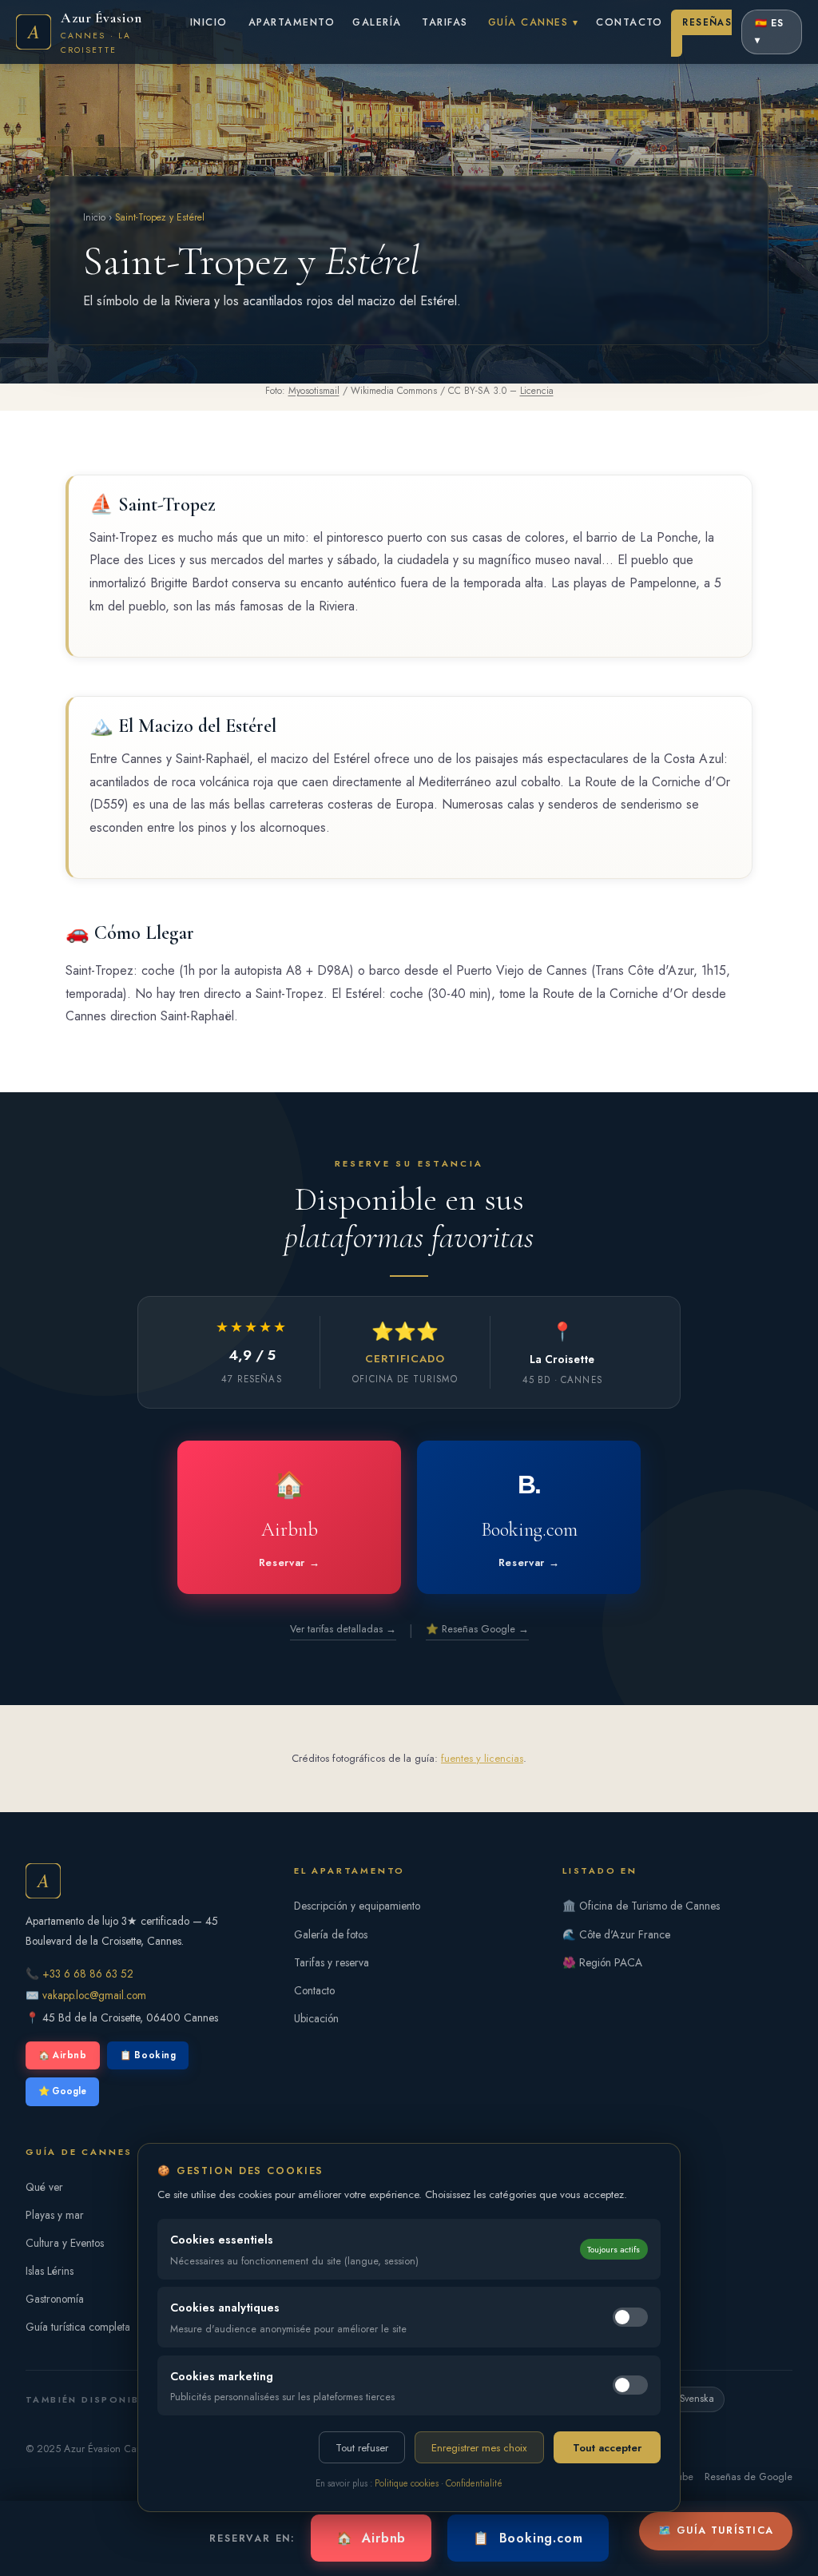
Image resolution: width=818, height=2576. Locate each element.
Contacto (629, 22)
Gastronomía (55, 2299)
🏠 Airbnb (63, 2055)
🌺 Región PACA (602, 1962)
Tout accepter (607, 2448)
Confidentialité (474, 2483)
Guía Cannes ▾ (533, 22)
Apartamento (292, 22)
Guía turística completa (78, 2327)
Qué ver (44, 2187)
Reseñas (707, 22)
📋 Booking (148, 2055)
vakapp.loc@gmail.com (94, 1995)
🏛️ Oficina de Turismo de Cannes (641, 1906)
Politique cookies (407, 2483)
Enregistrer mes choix (479, 2448)
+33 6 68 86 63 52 (88, 1974)
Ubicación (316, 2018)
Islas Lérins (50, 2271)
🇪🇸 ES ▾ (770, 32)
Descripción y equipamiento (357, 1906)
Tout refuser (362, 2448)
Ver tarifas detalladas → (343, 1629)
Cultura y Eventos (65, 2243)
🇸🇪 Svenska (689, 2399)
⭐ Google (62, 2091)
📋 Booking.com (528, 2538)
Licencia (537, 391)
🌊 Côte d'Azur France (616, 1934)
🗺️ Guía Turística (716, 2530)
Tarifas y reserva (332, 1962)
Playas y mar (55, 2215)
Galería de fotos (331, 1934)
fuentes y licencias (482, 1758)
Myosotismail (314, 391)
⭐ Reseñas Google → (477, 1629)
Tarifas (445, 22)
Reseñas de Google (749, 2477)
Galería (377, 22)
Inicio (209, 22)
